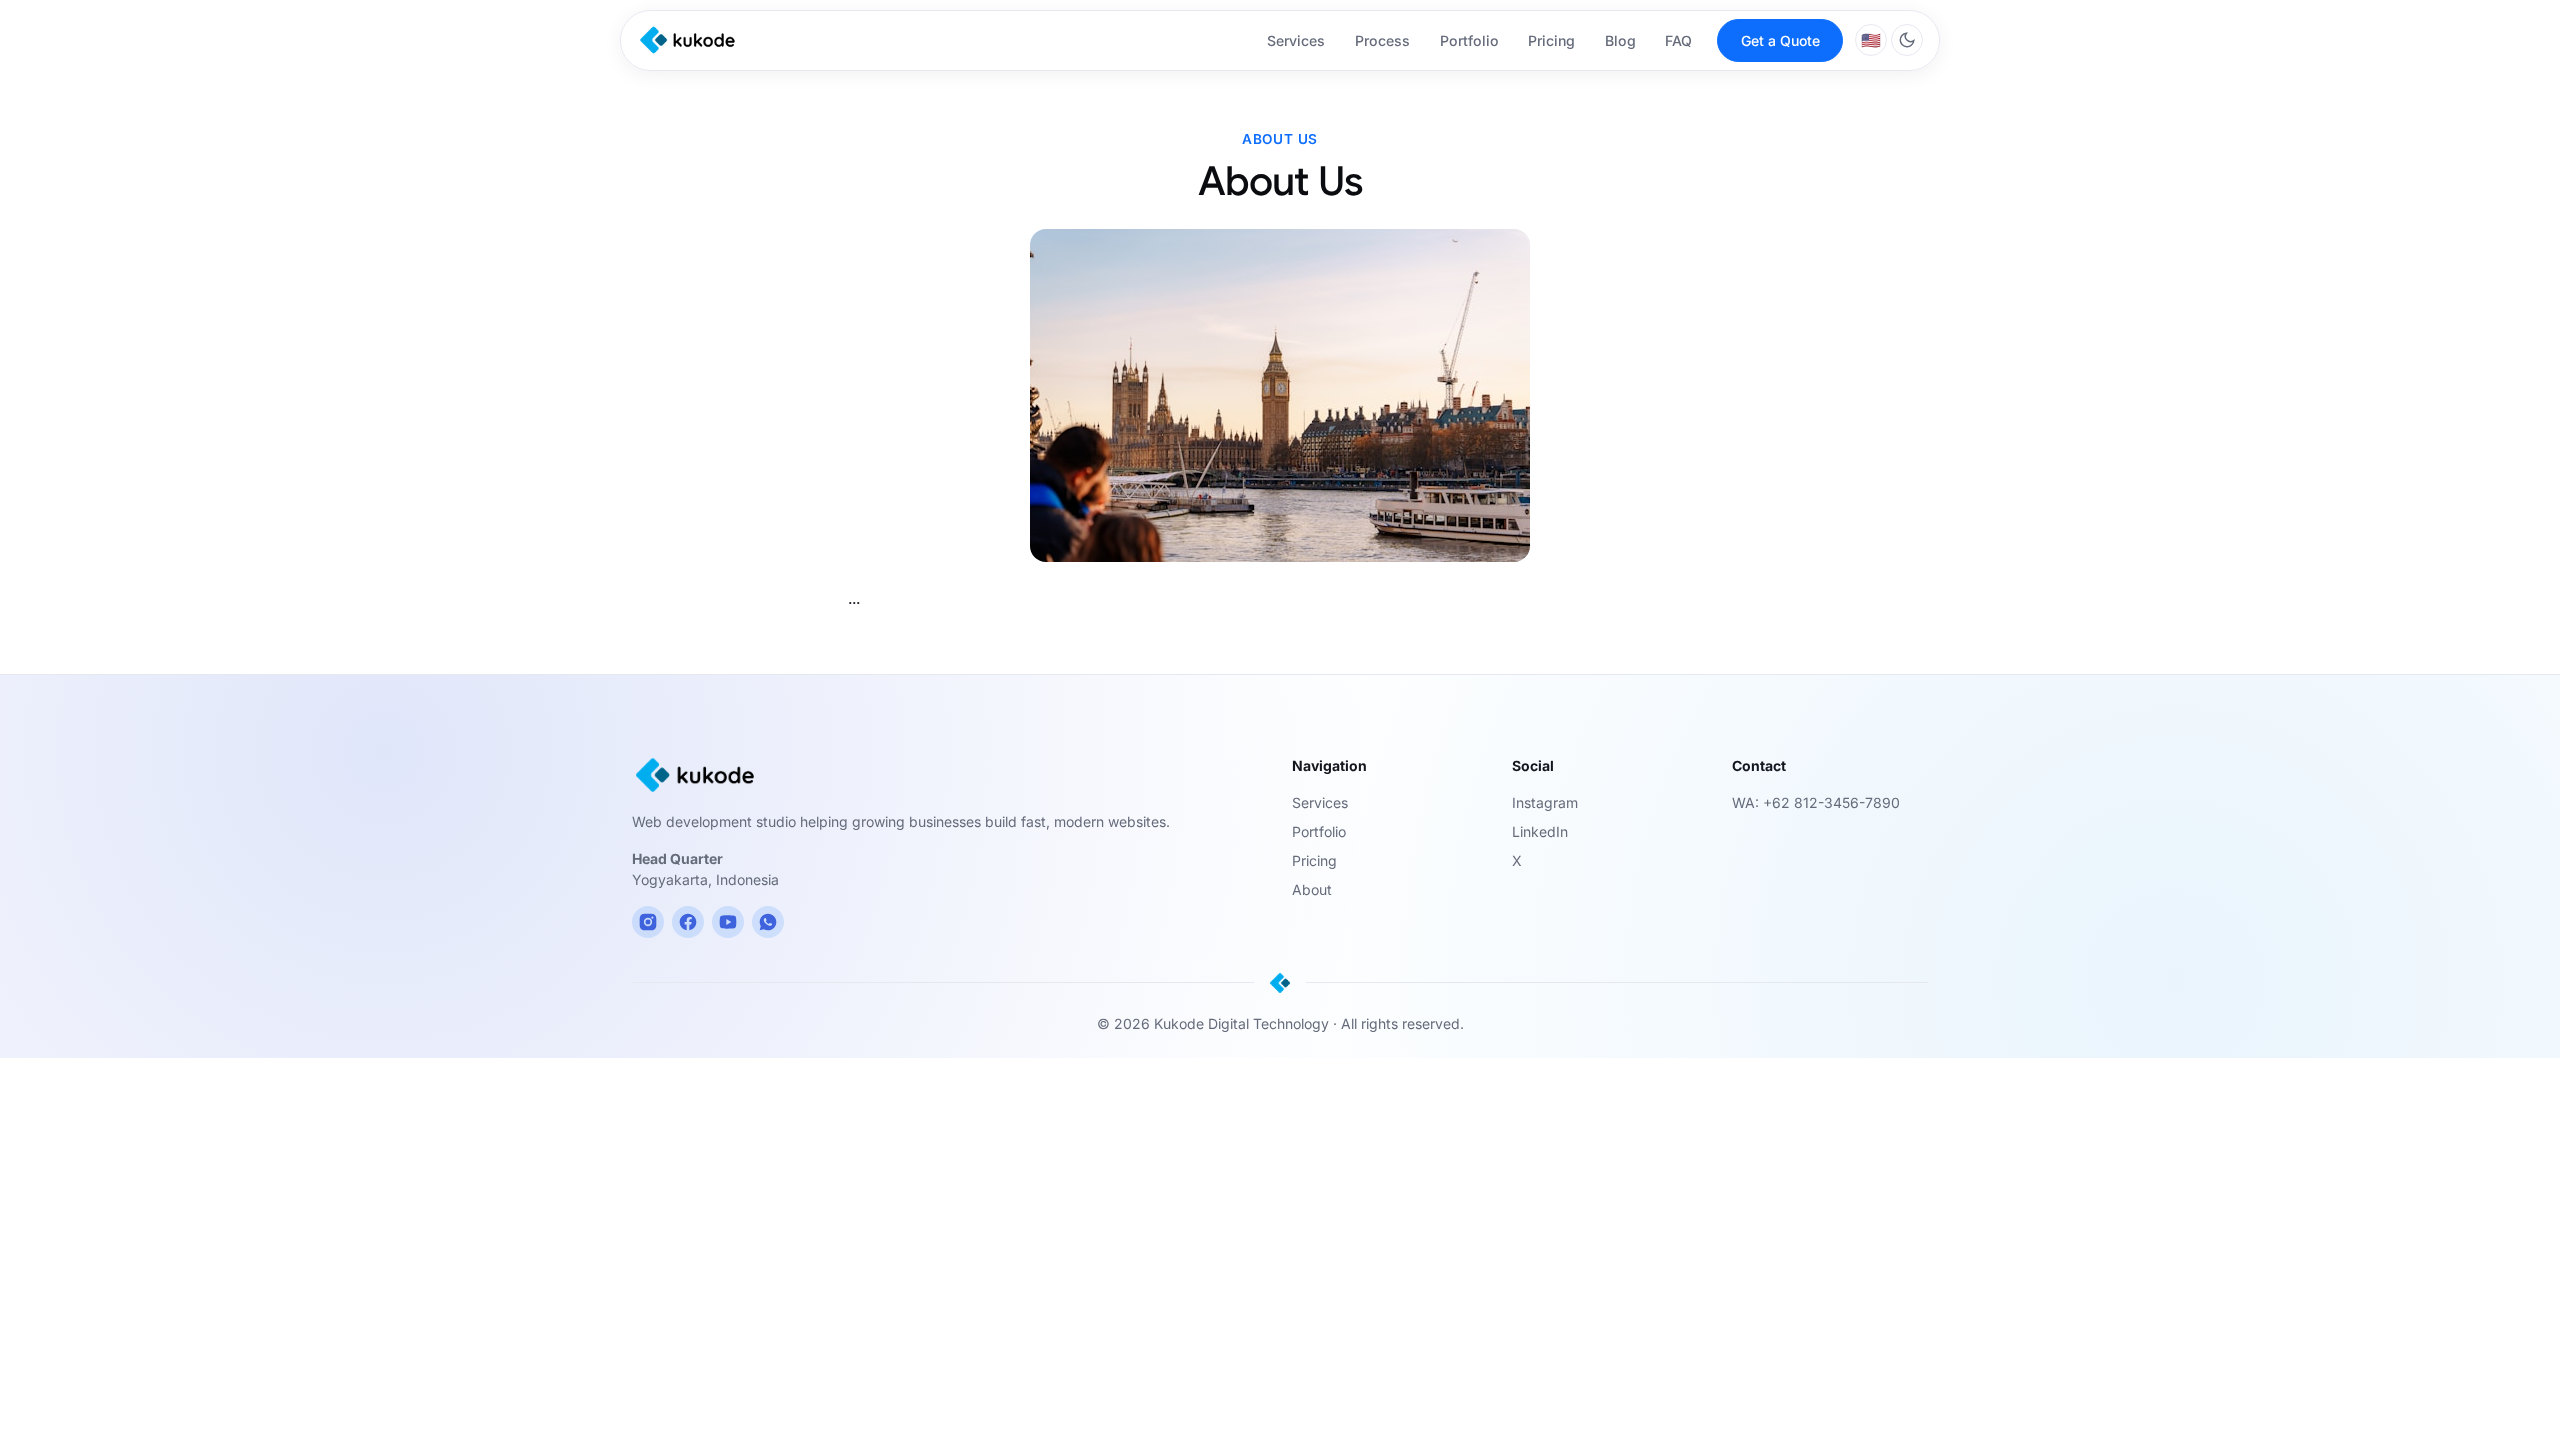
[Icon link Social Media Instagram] (648, 922)
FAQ (1678, 40)
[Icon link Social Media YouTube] (728, 922)
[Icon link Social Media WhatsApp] (768, 922)
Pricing (1551, 40)
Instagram (1545, 802)
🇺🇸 (1871, 40)
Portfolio (1469, 40)
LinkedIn (1540, 831)
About (1312, 889)
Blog (1620, 40)
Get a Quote (1780, 40)
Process (1382, 40)
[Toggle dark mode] (1907, 40)
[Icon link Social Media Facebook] (688, 922)
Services (1296, 40)
